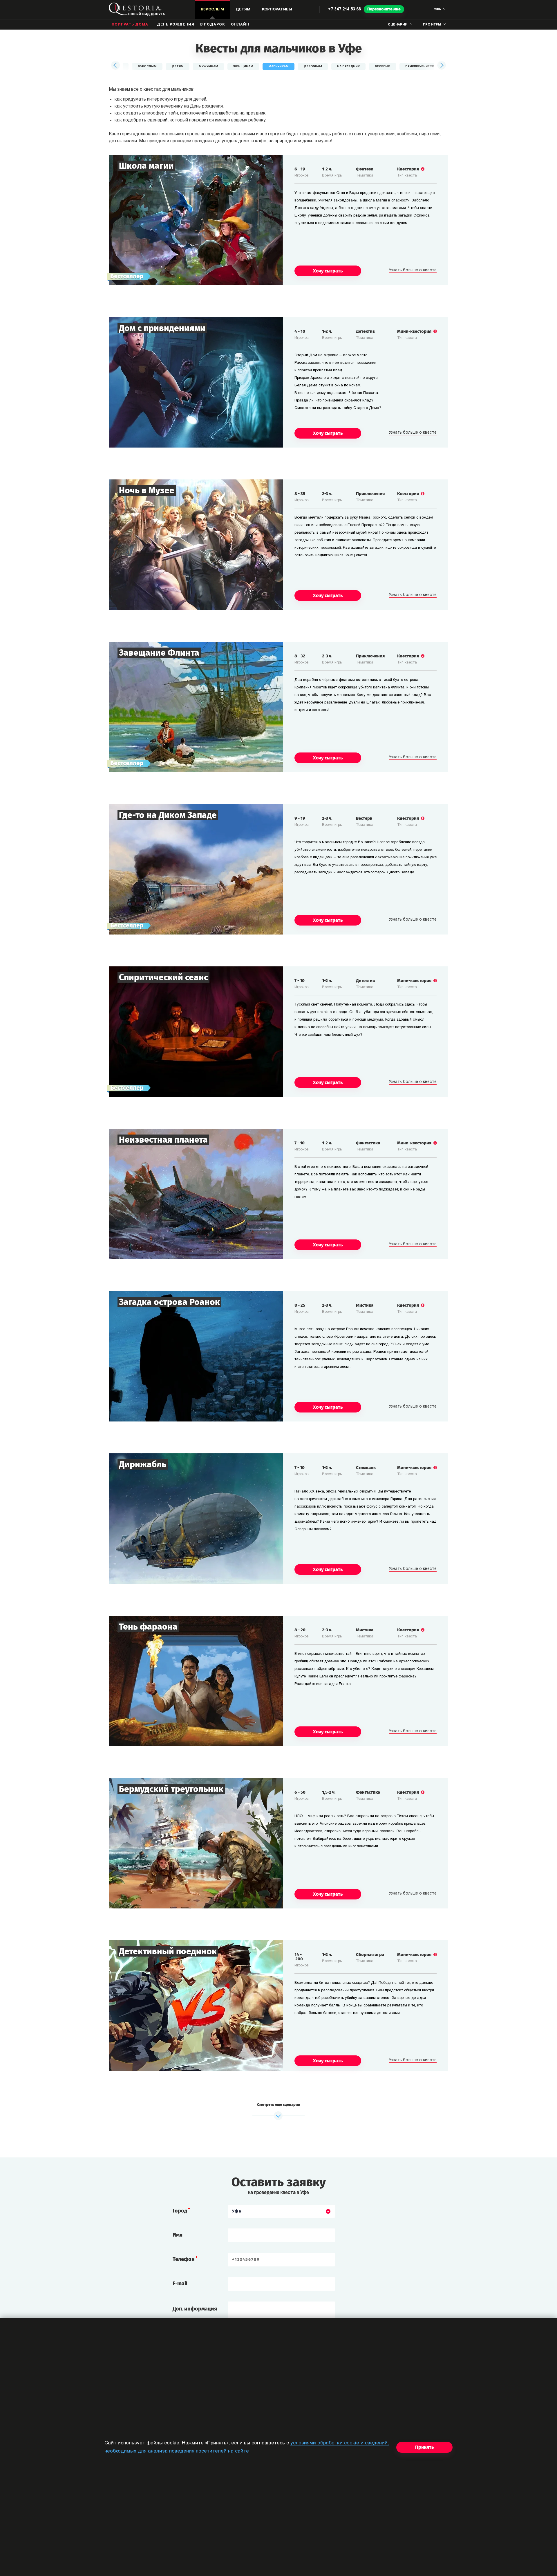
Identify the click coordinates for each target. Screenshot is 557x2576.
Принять (424, 2447)
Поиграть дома (130, 25)
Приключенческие (422, 67)
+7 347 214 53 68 (344, 9)
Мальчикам (278, 67)
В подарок (213, 25)
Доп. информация (195, 2309)
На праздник (348, 67)
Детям (178, 67)
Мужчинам (208, 67)
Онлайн (240, 25)
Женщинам (243, 67)
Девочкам (313, 67)
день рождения (176, 25)
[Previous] (116, 66)
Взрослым (147, 67)
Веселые (383, 67)
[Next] (441, 66)
